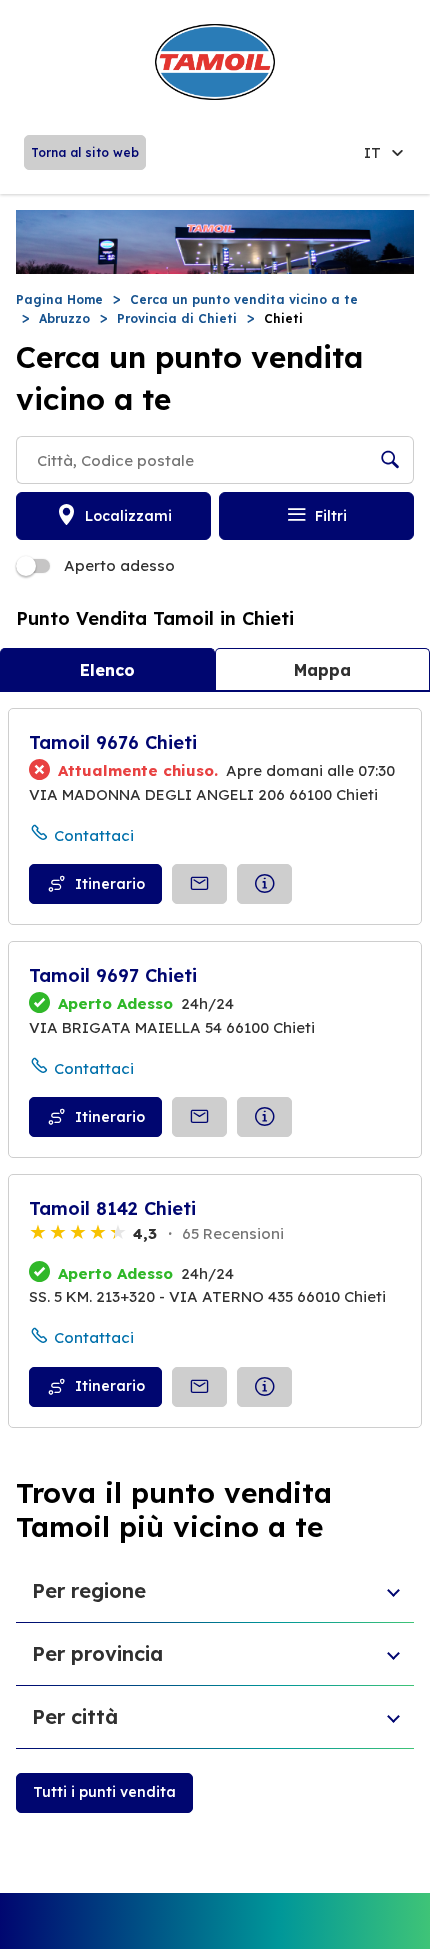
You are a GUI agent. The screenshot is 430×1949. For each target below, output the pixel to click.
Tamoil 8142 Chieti (112, 1208)
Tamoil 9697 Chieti (113, 975)
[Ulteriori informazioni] (264, 884)
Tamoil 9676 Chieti (113, 742)
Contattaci (94, 835)
